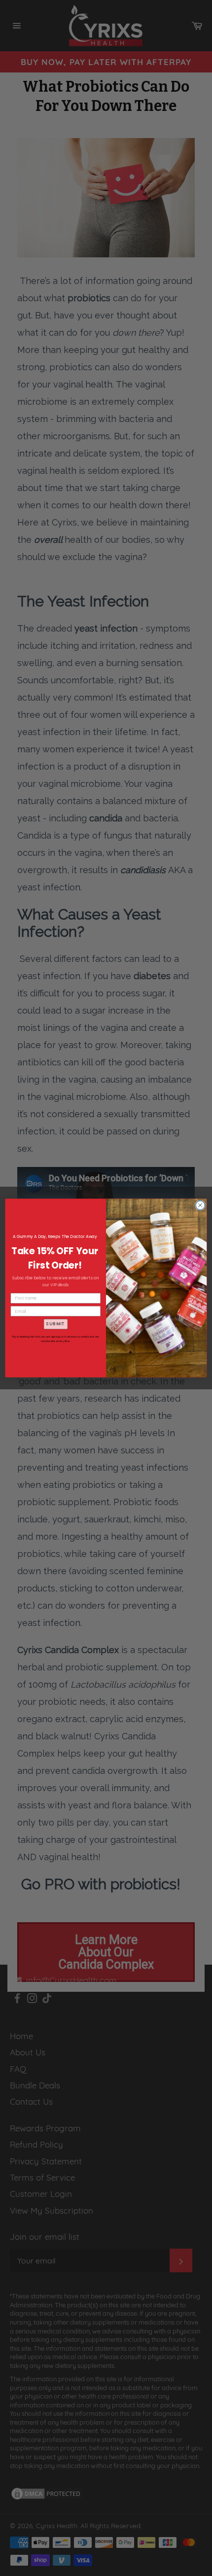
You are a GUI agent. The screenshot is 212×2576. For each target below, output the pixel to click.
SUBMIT (55, 1324)
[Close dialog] (200, 1205)
